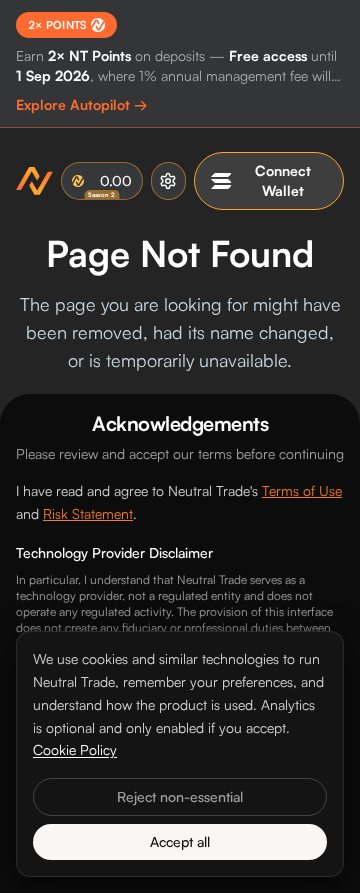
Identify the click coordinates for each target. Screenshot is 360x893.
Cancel (180, 809)
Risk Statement (88, 513)
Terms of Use (302, 490)
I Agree (180, 858)
